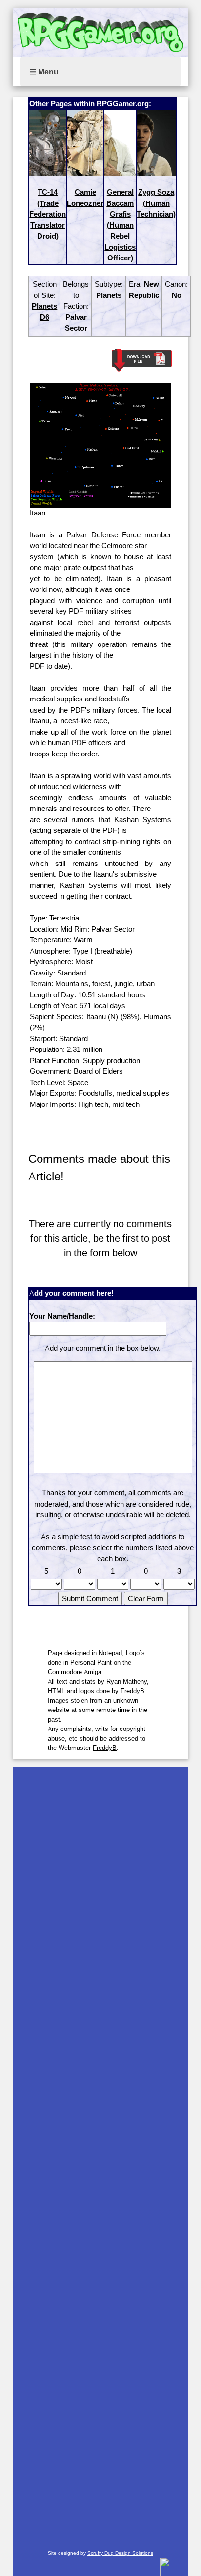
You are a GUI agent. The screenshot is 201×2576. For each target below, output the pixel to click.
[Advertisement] (100, 2147)
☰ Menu (44, 72)
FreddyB (105, 1748)
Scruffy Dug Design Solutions (120, 2553)
